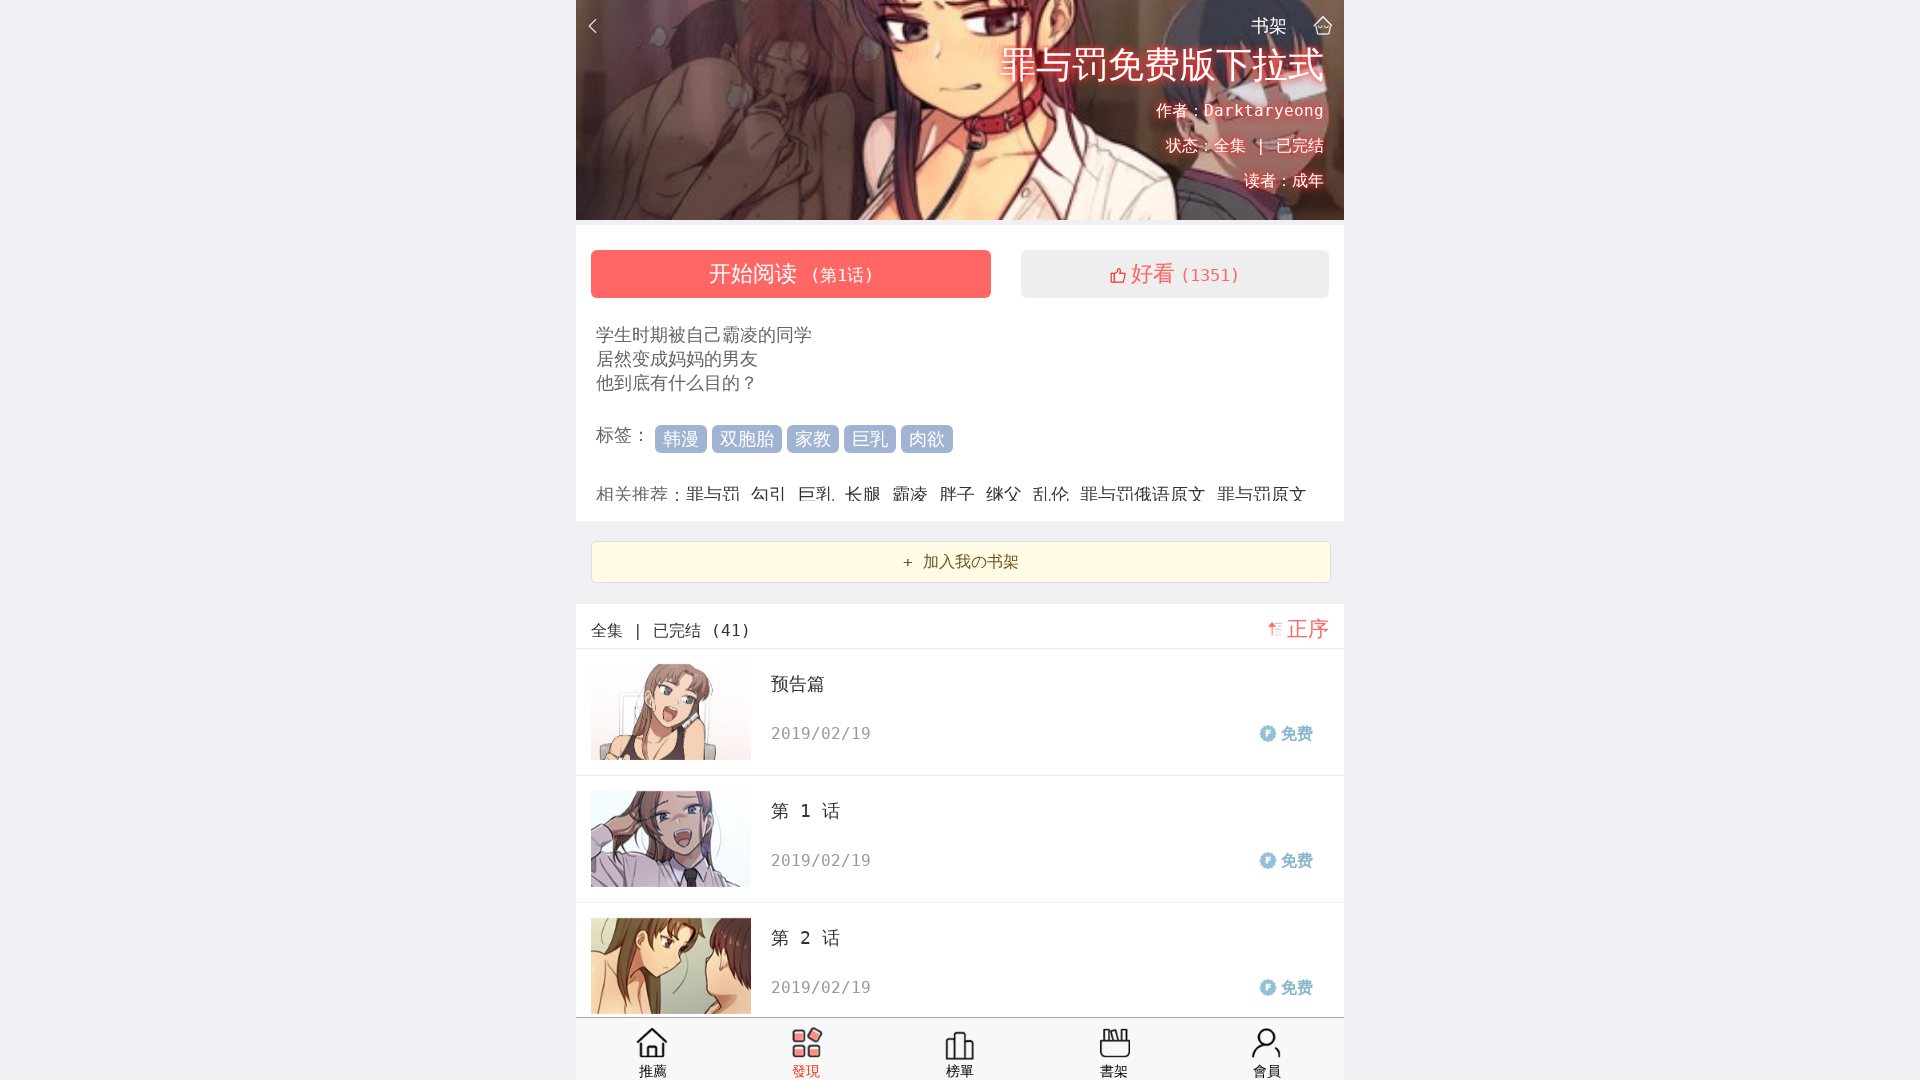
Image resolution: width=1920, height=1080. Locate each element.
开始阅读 (791, 273)
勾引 (774, 494)
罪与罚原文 (1262, 494)
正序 (1308, 629)
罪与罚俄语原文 (1148, 494)
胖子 (962, 494)
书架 (1269, 25)
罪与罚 (718, 494)
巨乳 (870, 438)
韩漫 (681, 438)
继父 (1009, 494)
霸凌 (915, 494)
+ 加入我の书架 (961, 561)
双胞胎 (747, 438)
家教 (813, 438)
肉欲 (927, 438)
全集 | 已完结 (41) (671, 630)
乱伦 (1056, 494)
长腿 (868, 494)
